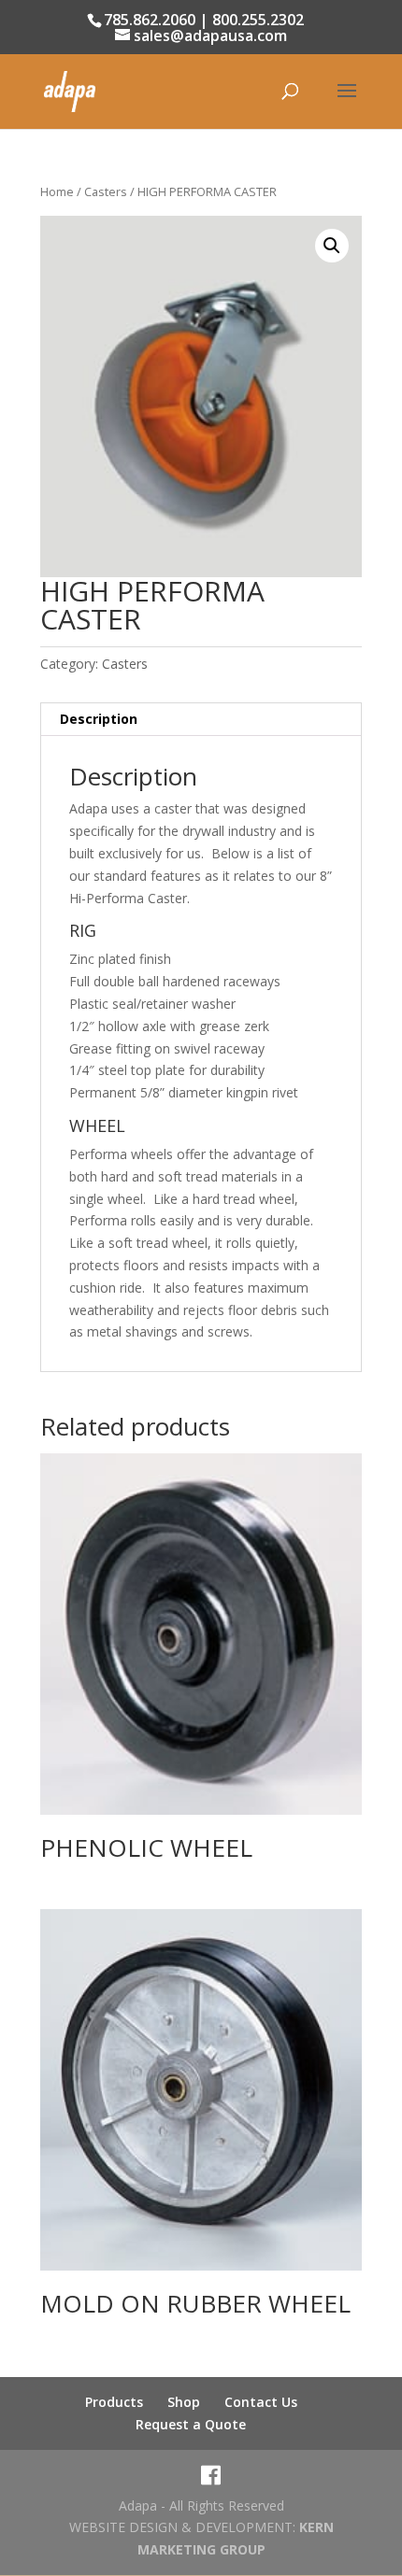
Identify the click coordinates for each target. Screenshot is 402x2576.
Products (114, 2402)
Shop (184, 2402)
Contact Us (261, 2402)
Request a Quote (191, 2424)
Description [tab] (99, 719)
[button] (332, 246)
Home (57, 191)
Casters (106, 191)
